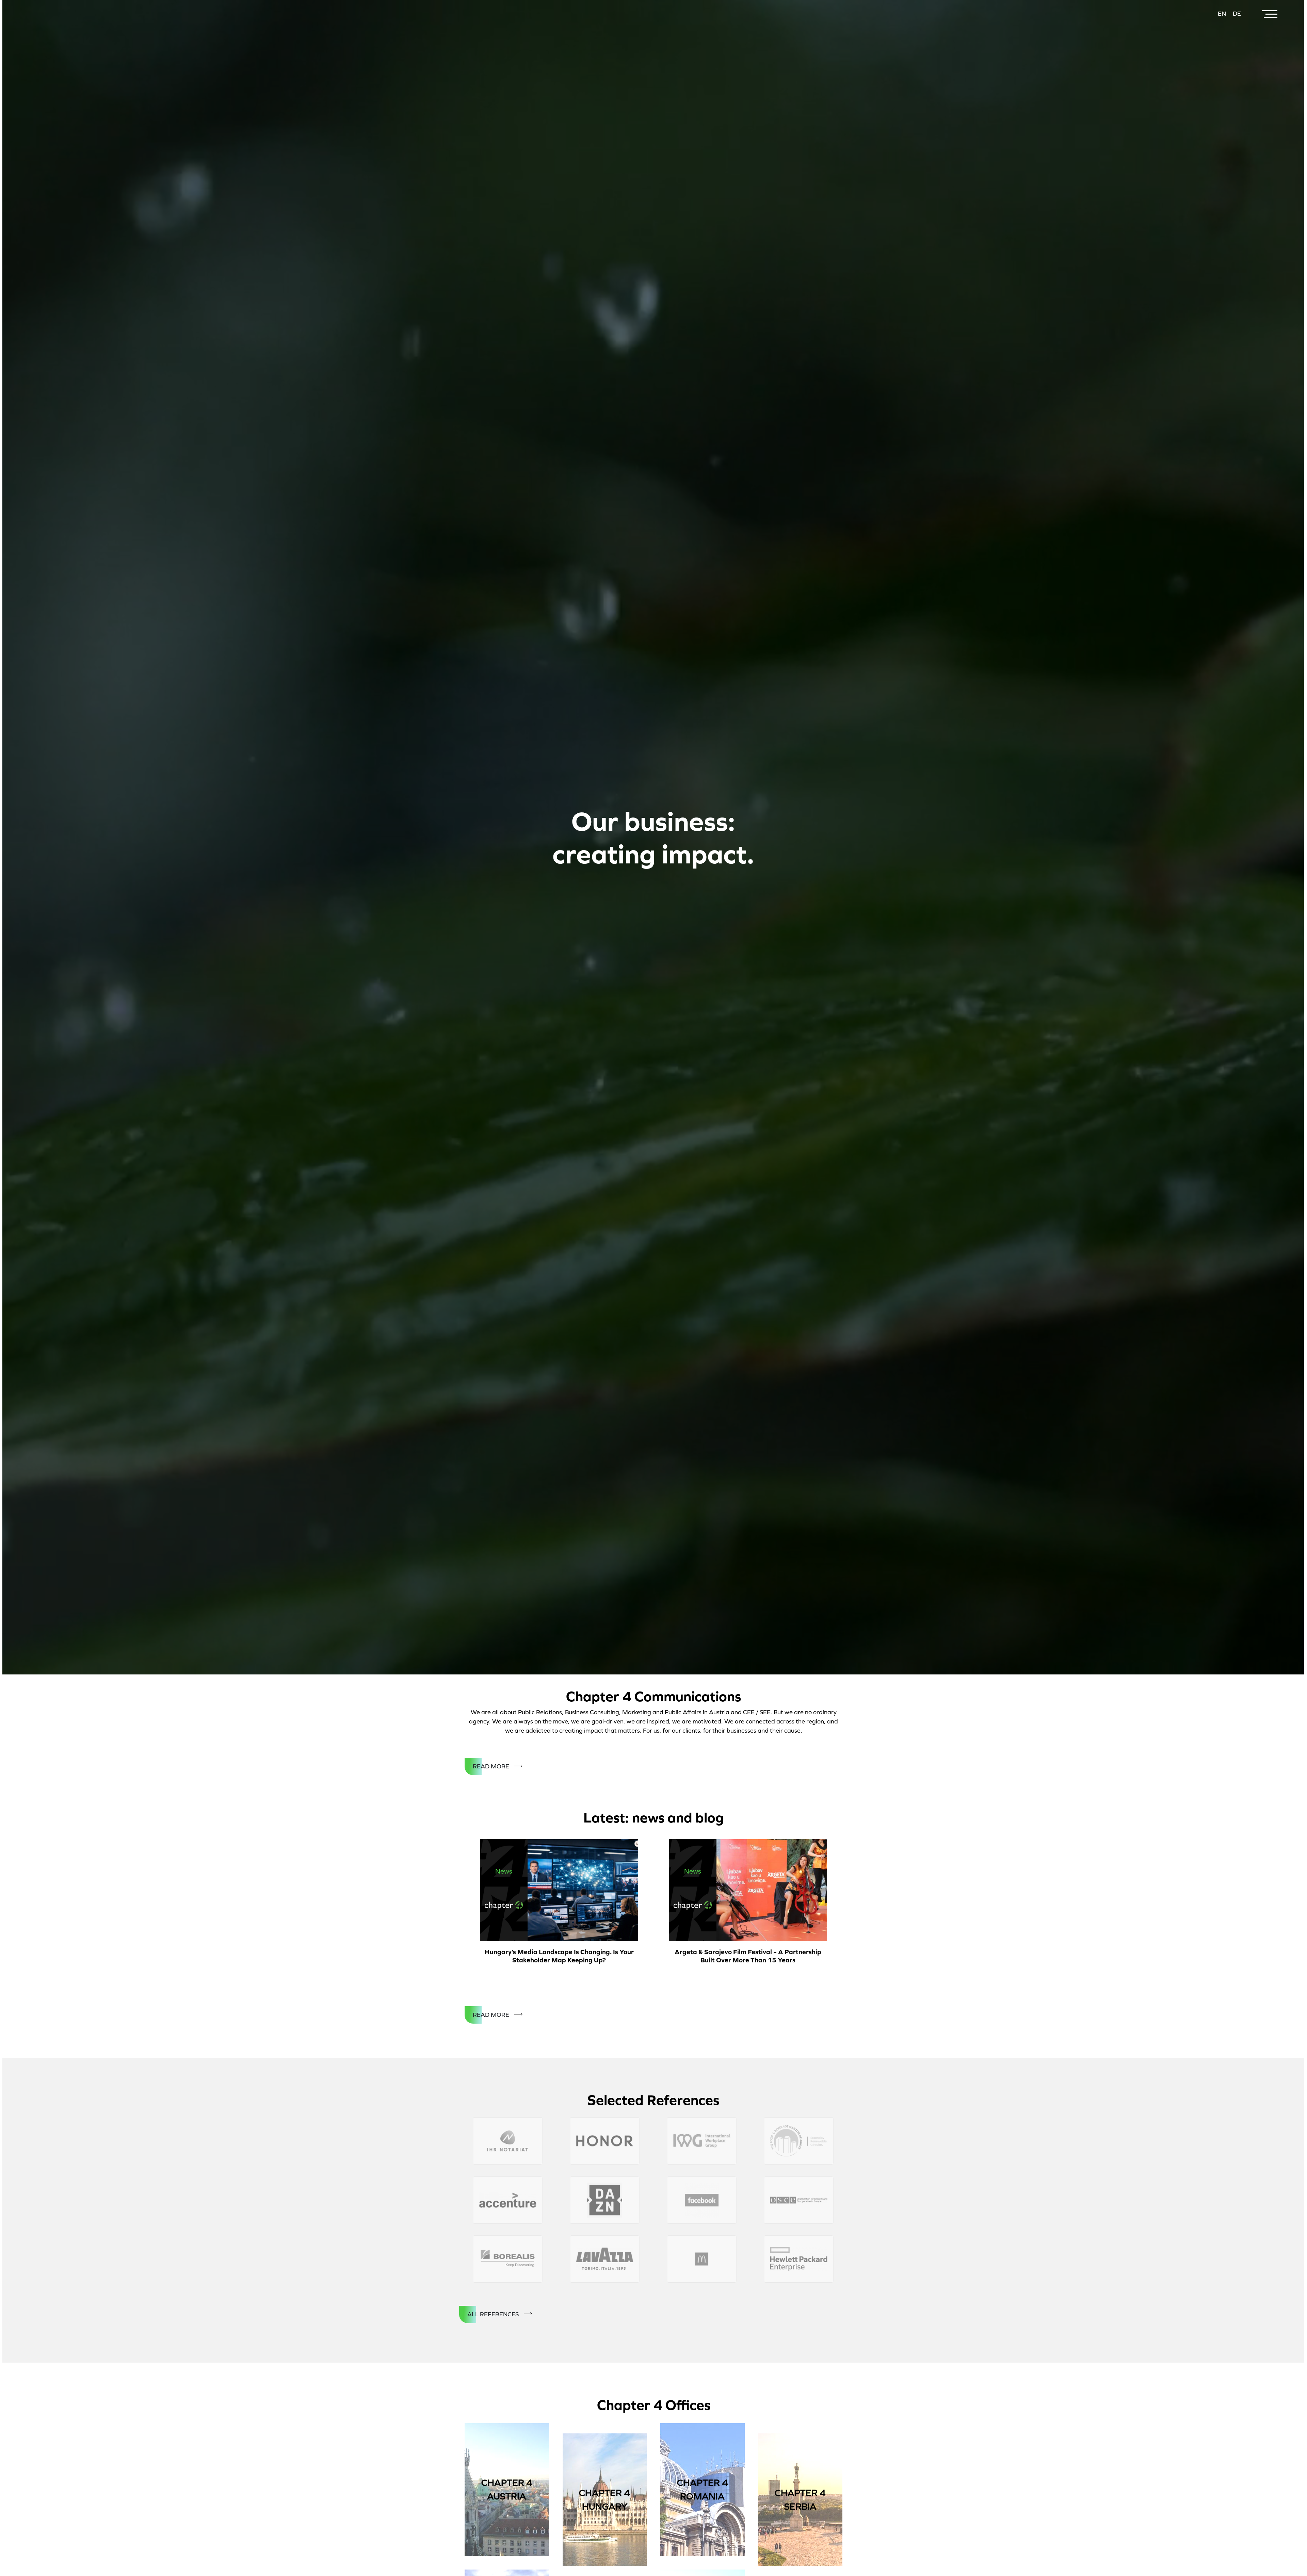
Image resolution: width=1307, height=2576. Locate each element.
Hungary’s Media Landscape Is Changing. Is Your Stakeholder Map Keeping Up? (559, 1956)
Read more (491, 1766)
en (1222, 14)
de (1237, 14)
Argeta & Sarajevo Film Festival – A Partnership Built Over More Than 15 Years (748, 1956)
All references (493, 2314)
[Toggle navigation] (1271, 14)
